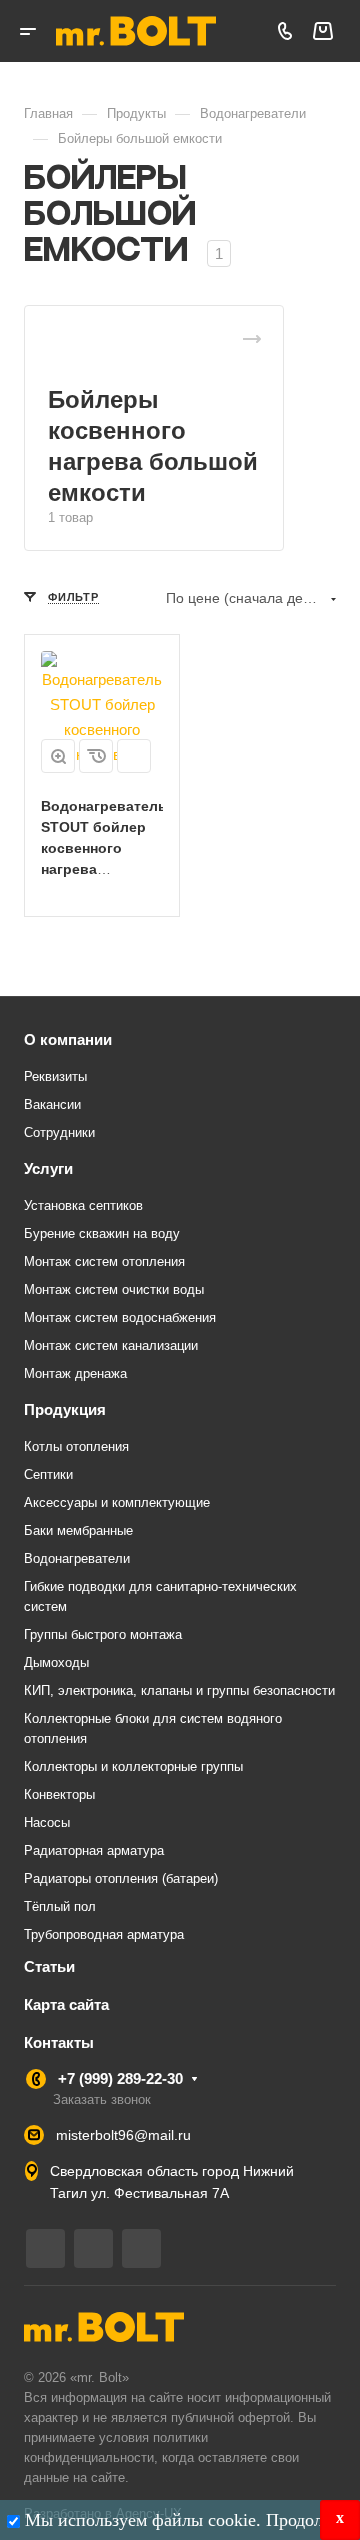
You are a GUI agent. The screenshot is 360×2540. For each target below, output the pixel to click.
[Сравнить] (134, 756)
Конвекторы (59, 1794)
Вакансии (52, 1104)
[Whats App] (141, 2248)
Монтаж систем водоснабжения (120, 1317)
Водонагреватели (77, 1558)
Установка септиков (83, 1205)
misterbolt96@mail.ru (123, 2135)
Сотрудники (59, 1132)
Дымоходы (56, 1662)
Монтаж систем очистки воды (114, 1289)
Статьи (49, 1966)
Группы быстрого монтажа (103, 1634)
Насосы (47, 1822)
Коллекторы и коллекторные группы (133, 1766)
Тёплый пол (60, 1906)
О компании (68, 1039)
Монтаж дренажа (75, 1373)
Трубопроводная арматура (104, 1934)
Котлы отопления (76, 1446)
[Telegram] (45, 2248)
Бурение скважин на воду (102, 1233)
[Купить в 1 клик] (96, 756)
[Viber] (93, 2248)
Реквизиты (55, 1076)
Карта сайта (66, 2004)
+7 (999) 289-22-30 (120, 2078)
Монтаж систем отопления (104, 1261)
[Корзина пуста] (322, 31)
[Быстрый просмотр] (58, 756)
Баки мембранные (78, 1530)
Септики (48, 1474)
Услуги (48, 1168)
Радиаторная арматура (94, 1850)
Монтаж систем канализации (111, 1345)
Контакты (59, 2042)
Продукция (65, 1409)
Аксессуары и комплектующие (117, 1502)
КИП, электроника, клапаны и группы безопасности (179, 1690)
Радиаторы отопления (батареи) (121, 1878)
